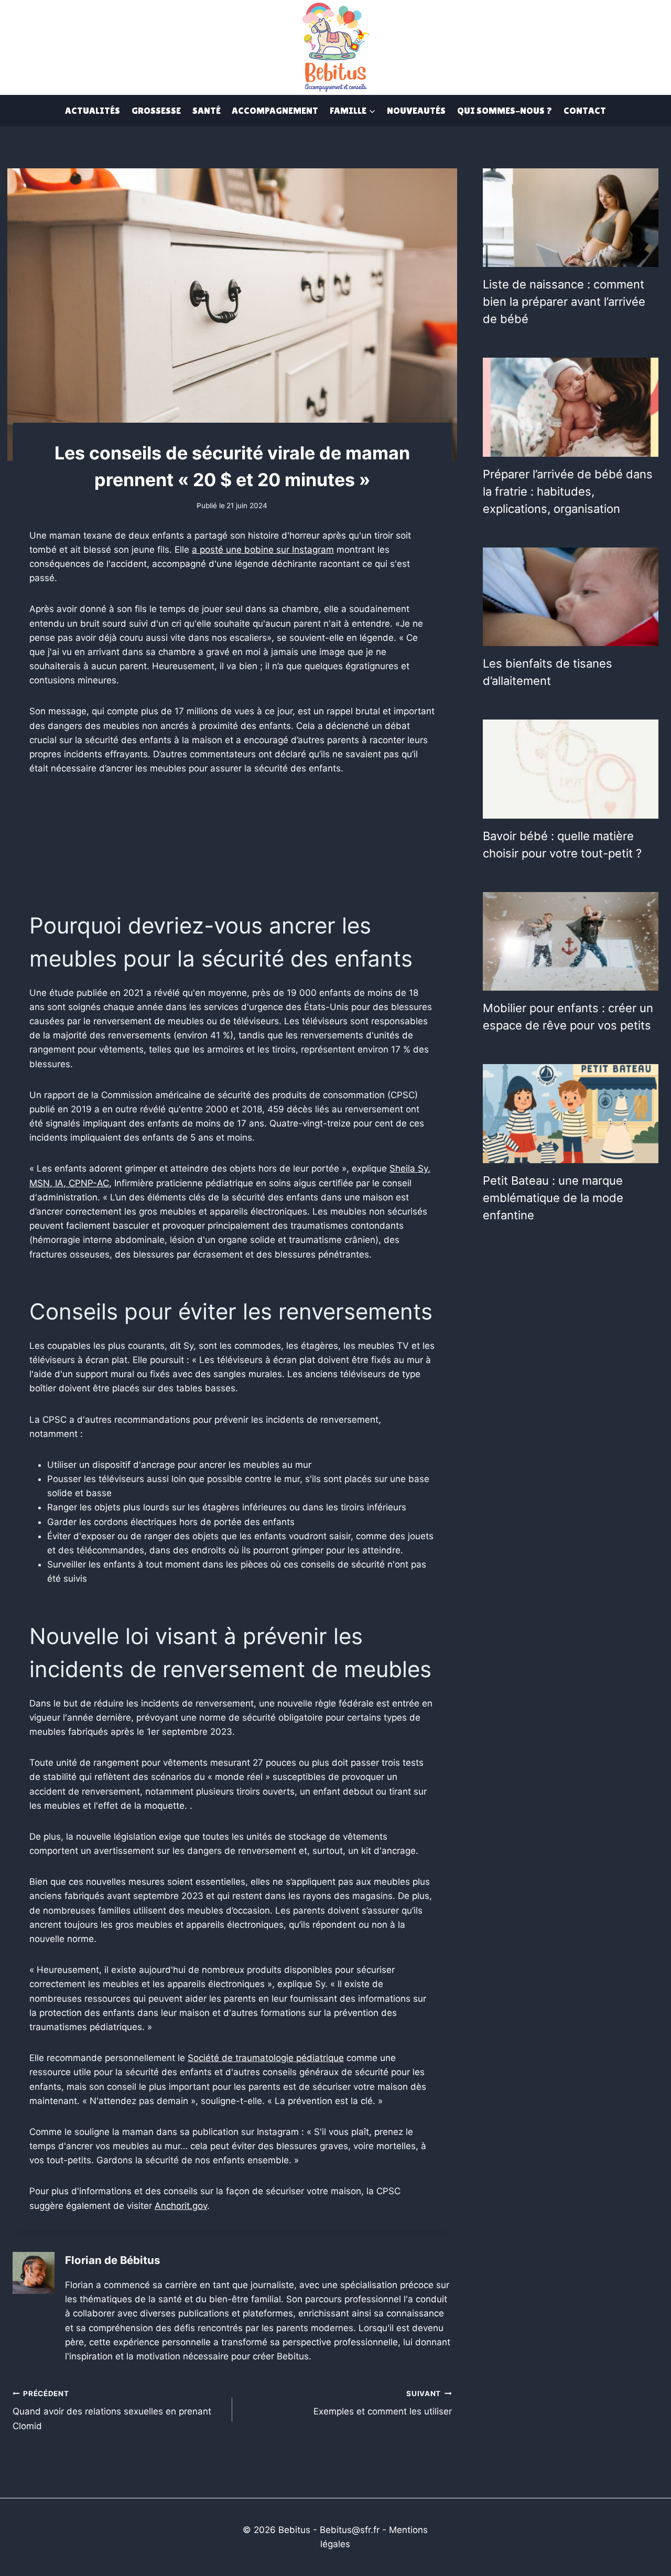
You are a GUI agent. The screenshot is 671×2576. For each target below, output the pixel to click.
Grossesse (156, 110)
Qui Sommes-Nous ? (505, 110)
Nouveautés (416, 110)
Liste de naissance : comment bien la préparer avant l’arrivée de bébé (564, 302)
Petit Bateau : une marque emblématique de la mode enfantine (553, 1198)
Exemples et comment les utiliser (383, 2403)
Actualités (93, 110)
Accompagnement (275, 110)
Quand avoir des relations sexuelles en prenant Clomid (112, 2410)
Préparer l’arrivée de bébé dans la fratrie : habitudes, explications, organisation (568, 491)
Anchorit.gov (181, 2206)
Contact (585, 110)
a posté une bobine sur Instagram (263, 550)
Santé (207, 110)
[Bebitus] (335, 46)
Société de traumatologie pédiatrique (266, 2058)
